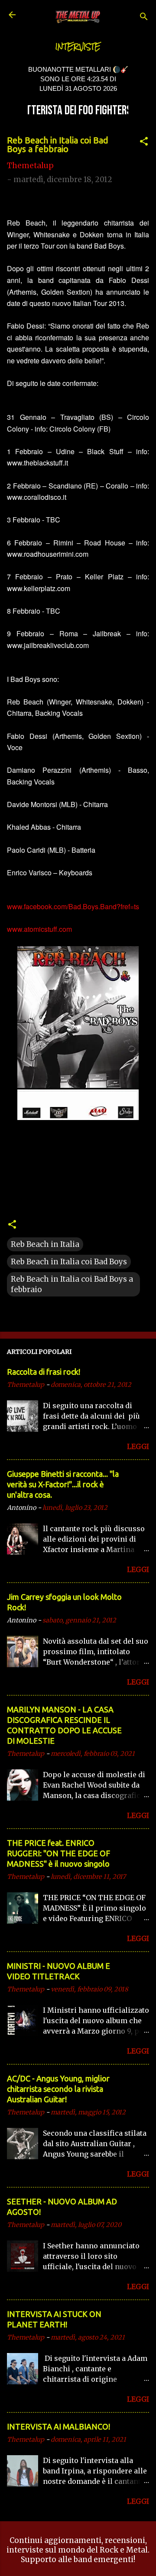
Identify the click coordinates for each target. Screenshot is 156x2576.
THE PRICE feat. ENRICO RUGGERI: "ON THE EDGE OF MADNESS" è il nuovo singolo (58, 1853)
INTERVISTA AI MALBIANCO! (58, 2426)
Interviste (78, 47)
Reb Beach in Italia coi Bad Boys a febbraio (72, 1284)
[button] (144, 143)
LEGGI (138, 1446)
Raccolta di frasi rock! (44, 1372)
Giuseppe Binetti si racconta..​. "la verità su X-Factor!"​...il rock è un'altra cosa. (63, 1484)
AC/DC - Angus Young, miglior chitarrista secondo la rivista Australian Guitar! (58, 2089)
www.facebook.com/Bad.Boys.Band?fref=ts (73, 906)
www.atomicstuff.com (39, 929)
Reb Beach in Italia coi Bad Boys (69, 1262)
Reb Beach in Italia (45, 1244)
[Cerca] (144, 18)
